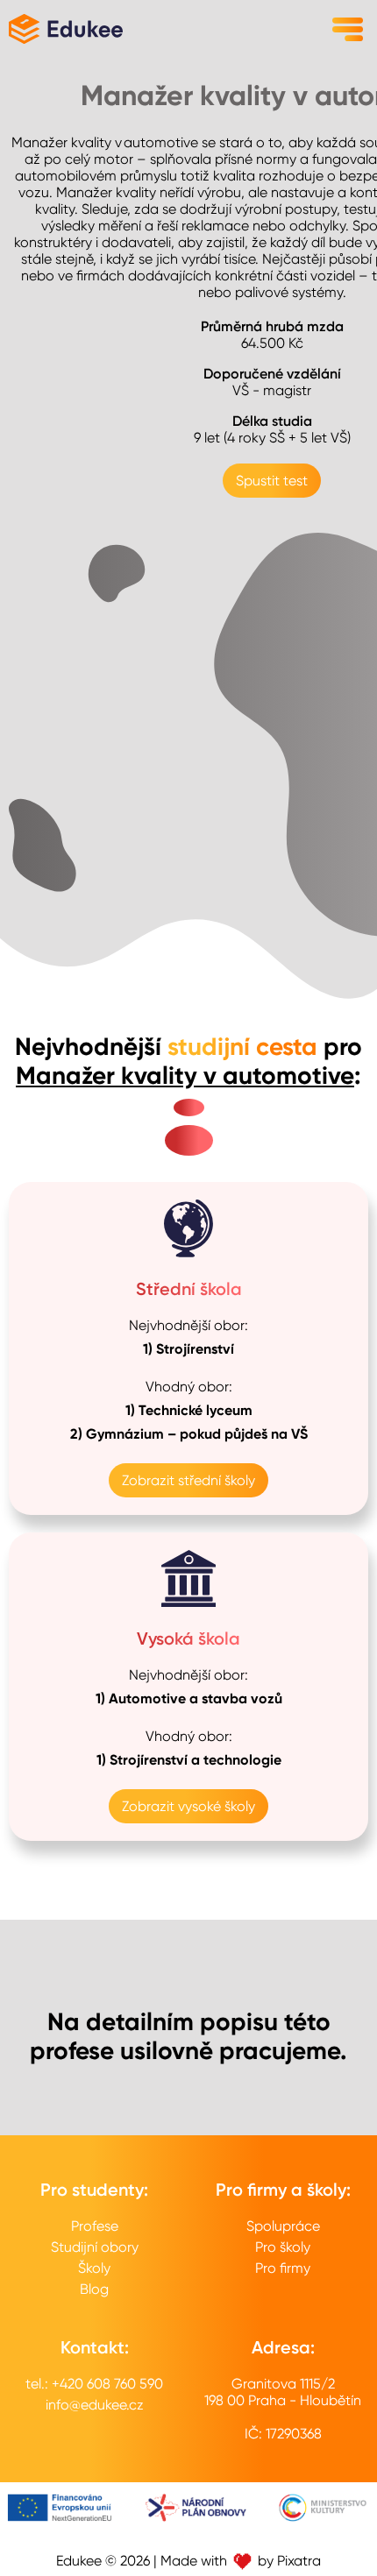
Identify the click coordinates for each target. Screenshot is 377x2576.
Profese (95, 2226)
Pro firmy (283, 2268)
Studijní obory (95, 2247)
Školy (94, 2268)
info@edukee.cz (95, 2405)
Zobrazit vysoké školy (188, 1806)
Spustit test (272, 481)
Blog (94, 2289)
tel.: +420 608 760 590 (94, 2384)
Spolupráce (283, 2226)
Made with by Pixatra (241, 2561)
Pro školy (283, 2247)
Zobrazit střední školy (188, 1480)
